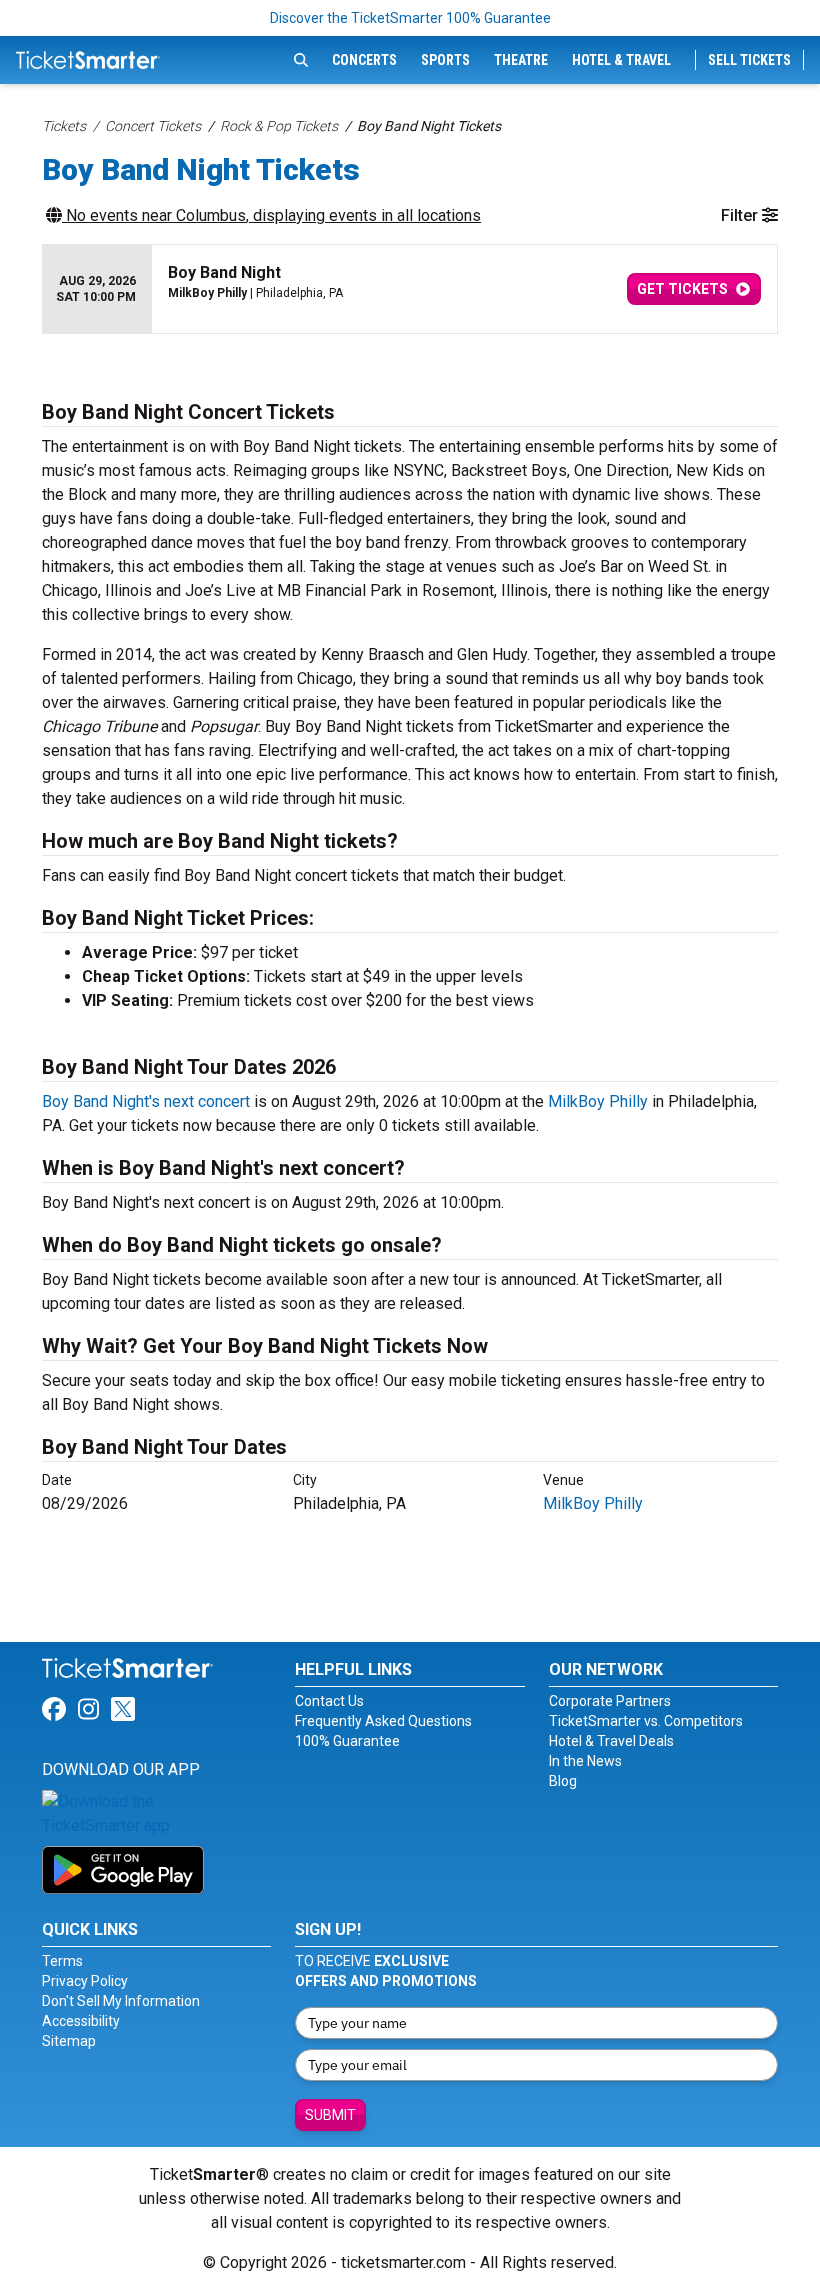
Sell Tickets (749, 60)
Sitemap (69, 2041)
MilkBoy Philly (598, 1101)
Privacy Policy (85, 1981)
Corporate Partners (610, 1701)
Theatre (521, 60)
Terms (62, 1961)
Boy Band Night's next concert (146, 1101)
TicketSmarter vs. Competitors (646, 1721)
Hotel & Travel (621, 60)
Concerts (364, 60)
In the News (585, 1761)
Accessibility (81, 2021)
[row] (410, 289)
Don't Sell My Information (121, 2001)
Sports (445, 60)
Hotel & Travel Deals (611, 1741)
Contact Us (329, 1701)
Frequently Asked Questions (383, 1721)
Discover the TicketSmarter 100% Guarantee (410, 18)
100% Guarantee (347, 1741)
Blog (563, 1781)
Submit (330, 2115)
